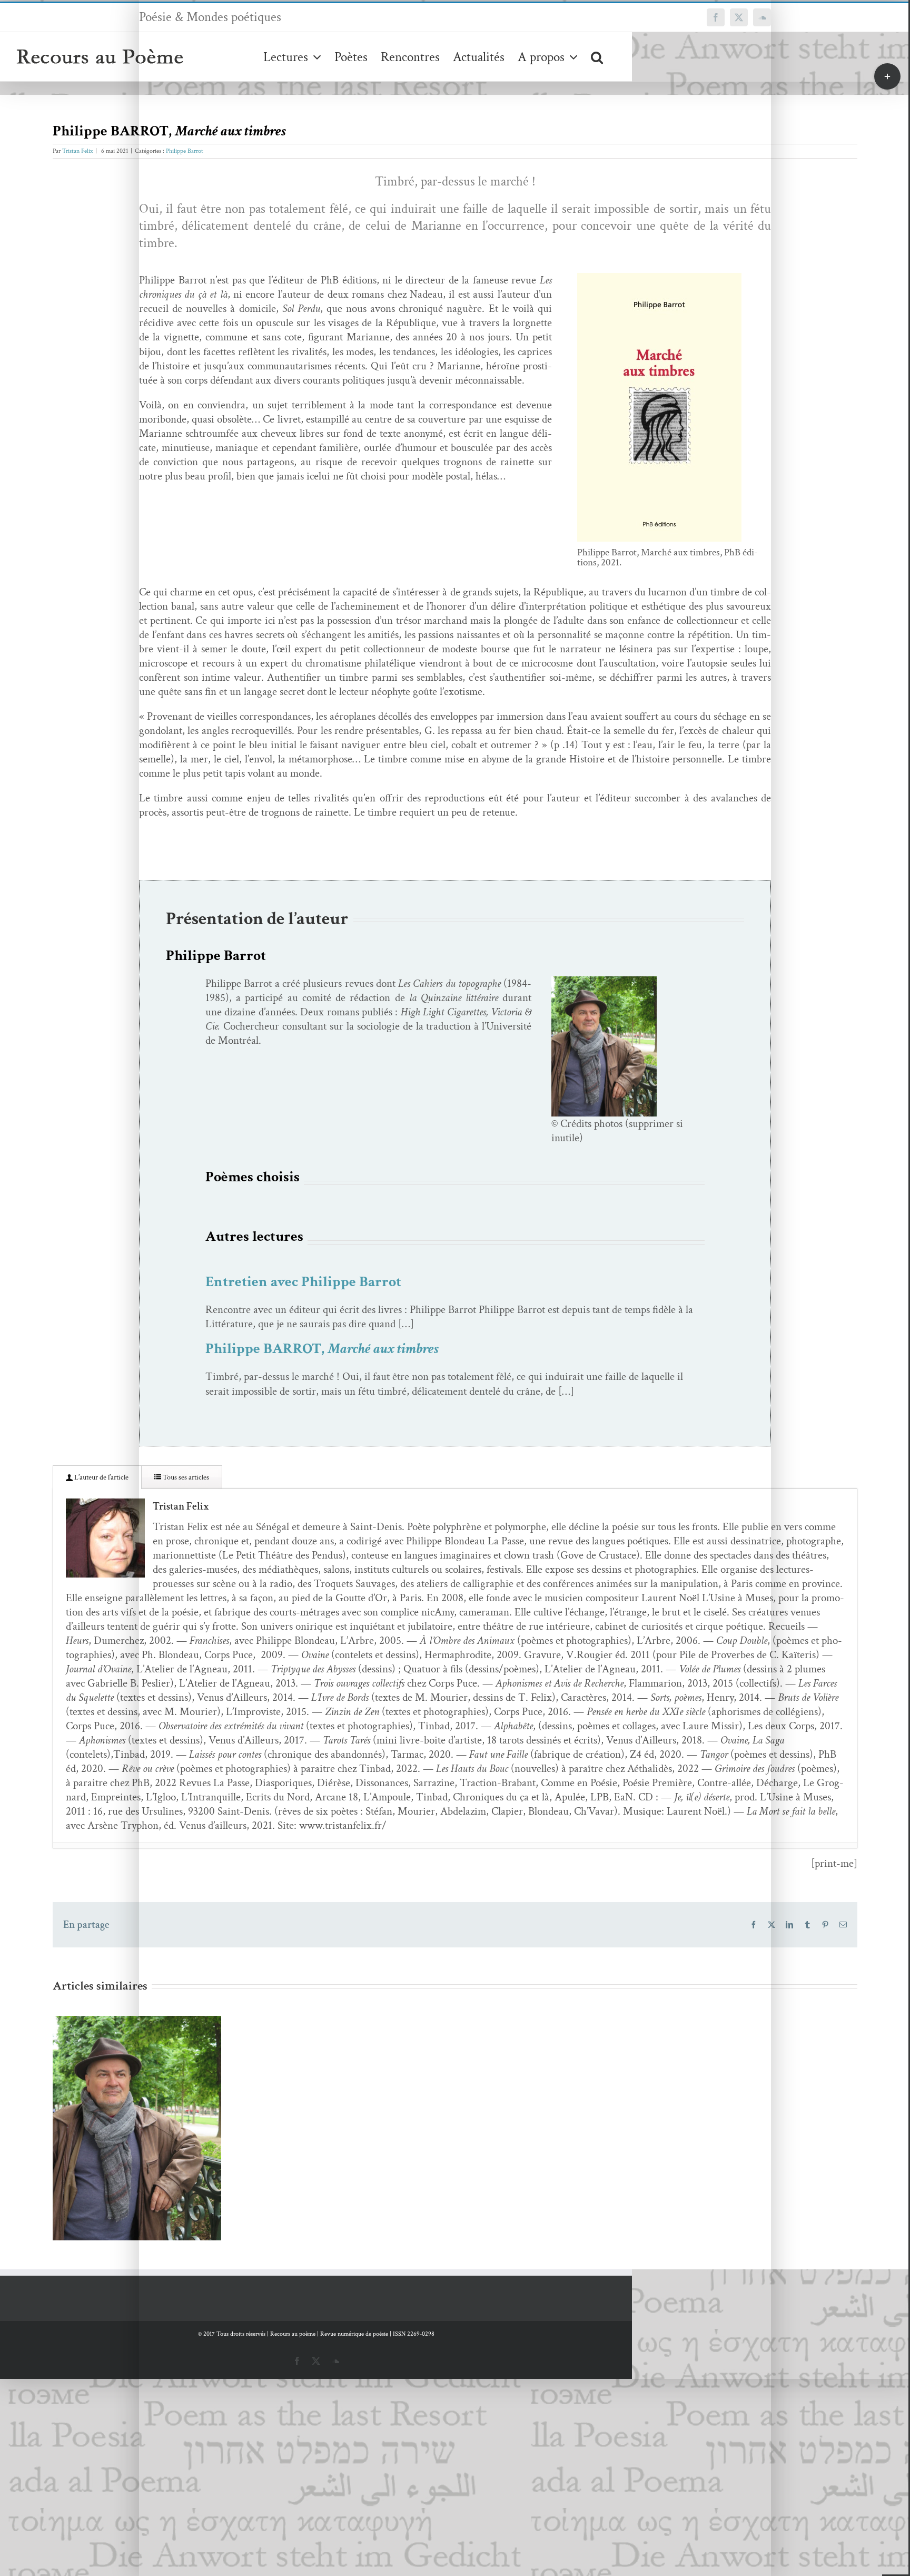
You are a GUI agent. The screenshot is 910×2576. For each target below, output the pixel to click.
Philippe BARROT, (322, 1349)
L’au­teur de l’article (101, 1477)
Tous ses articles (185, 1477)
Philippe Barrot (185, 151)
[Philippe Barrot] (604, 981)
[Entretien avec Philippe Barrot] (137, 2128)
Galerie (152, 2117)
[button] (597, 57)
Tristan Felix (77, 151)
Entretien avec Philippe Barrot (303, 1282)
